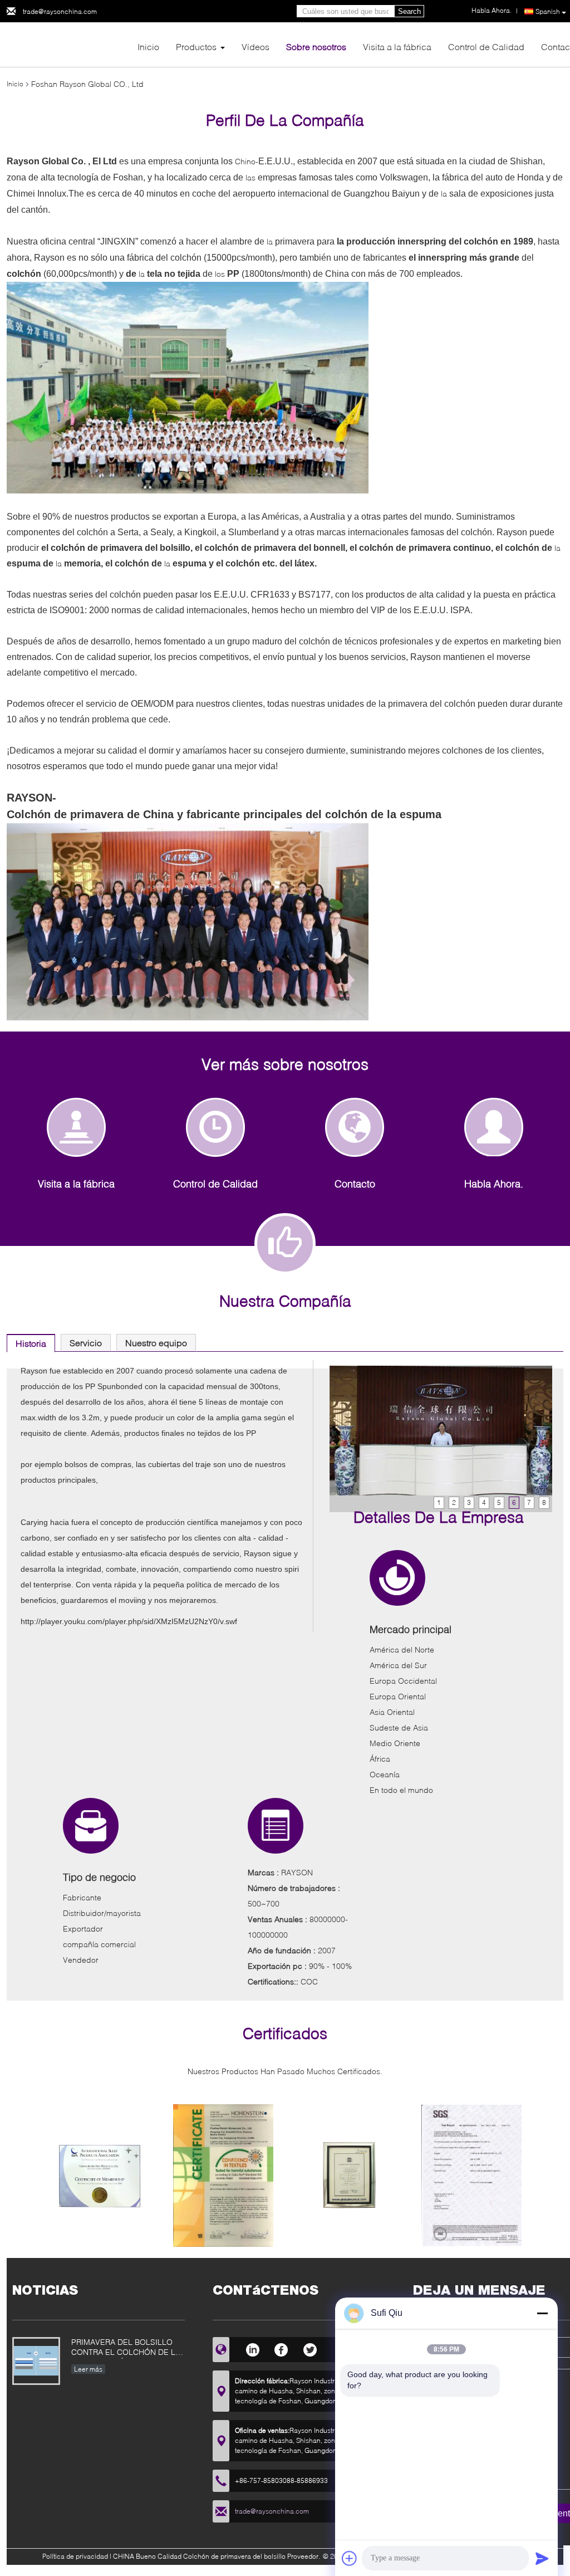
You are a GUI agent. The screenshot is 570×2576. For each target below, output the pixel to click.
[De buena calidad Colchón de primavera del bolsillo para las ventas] (99, 2180)
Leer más (88, 2369)
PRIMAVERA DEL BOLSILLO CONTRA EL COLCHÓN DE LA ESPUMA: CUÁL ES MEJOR (126, 2348)
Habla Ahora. (494, 1184)
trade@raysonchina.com (60, 11)
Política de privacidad (75, 2556)
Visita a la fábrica (397, 47)
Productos (196, 47)
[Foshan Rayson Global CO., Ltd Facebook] (281, 2348)
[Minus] (542, 2313)
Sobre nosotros (316, 47)
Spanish (548, 11)
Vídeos (255, 47)
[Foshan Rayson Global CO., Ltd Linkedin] (252, 2348)
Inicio (148, 47)
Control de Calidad (486, 47)
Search (409, 11)
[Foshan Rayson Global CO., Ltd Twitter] (310, 2348)
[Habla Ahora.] (494, 1127)
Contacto (355, 1184)
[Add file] (350, 2558)
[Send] (542, 2558)
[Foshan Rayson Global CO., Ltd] (68, 44)
